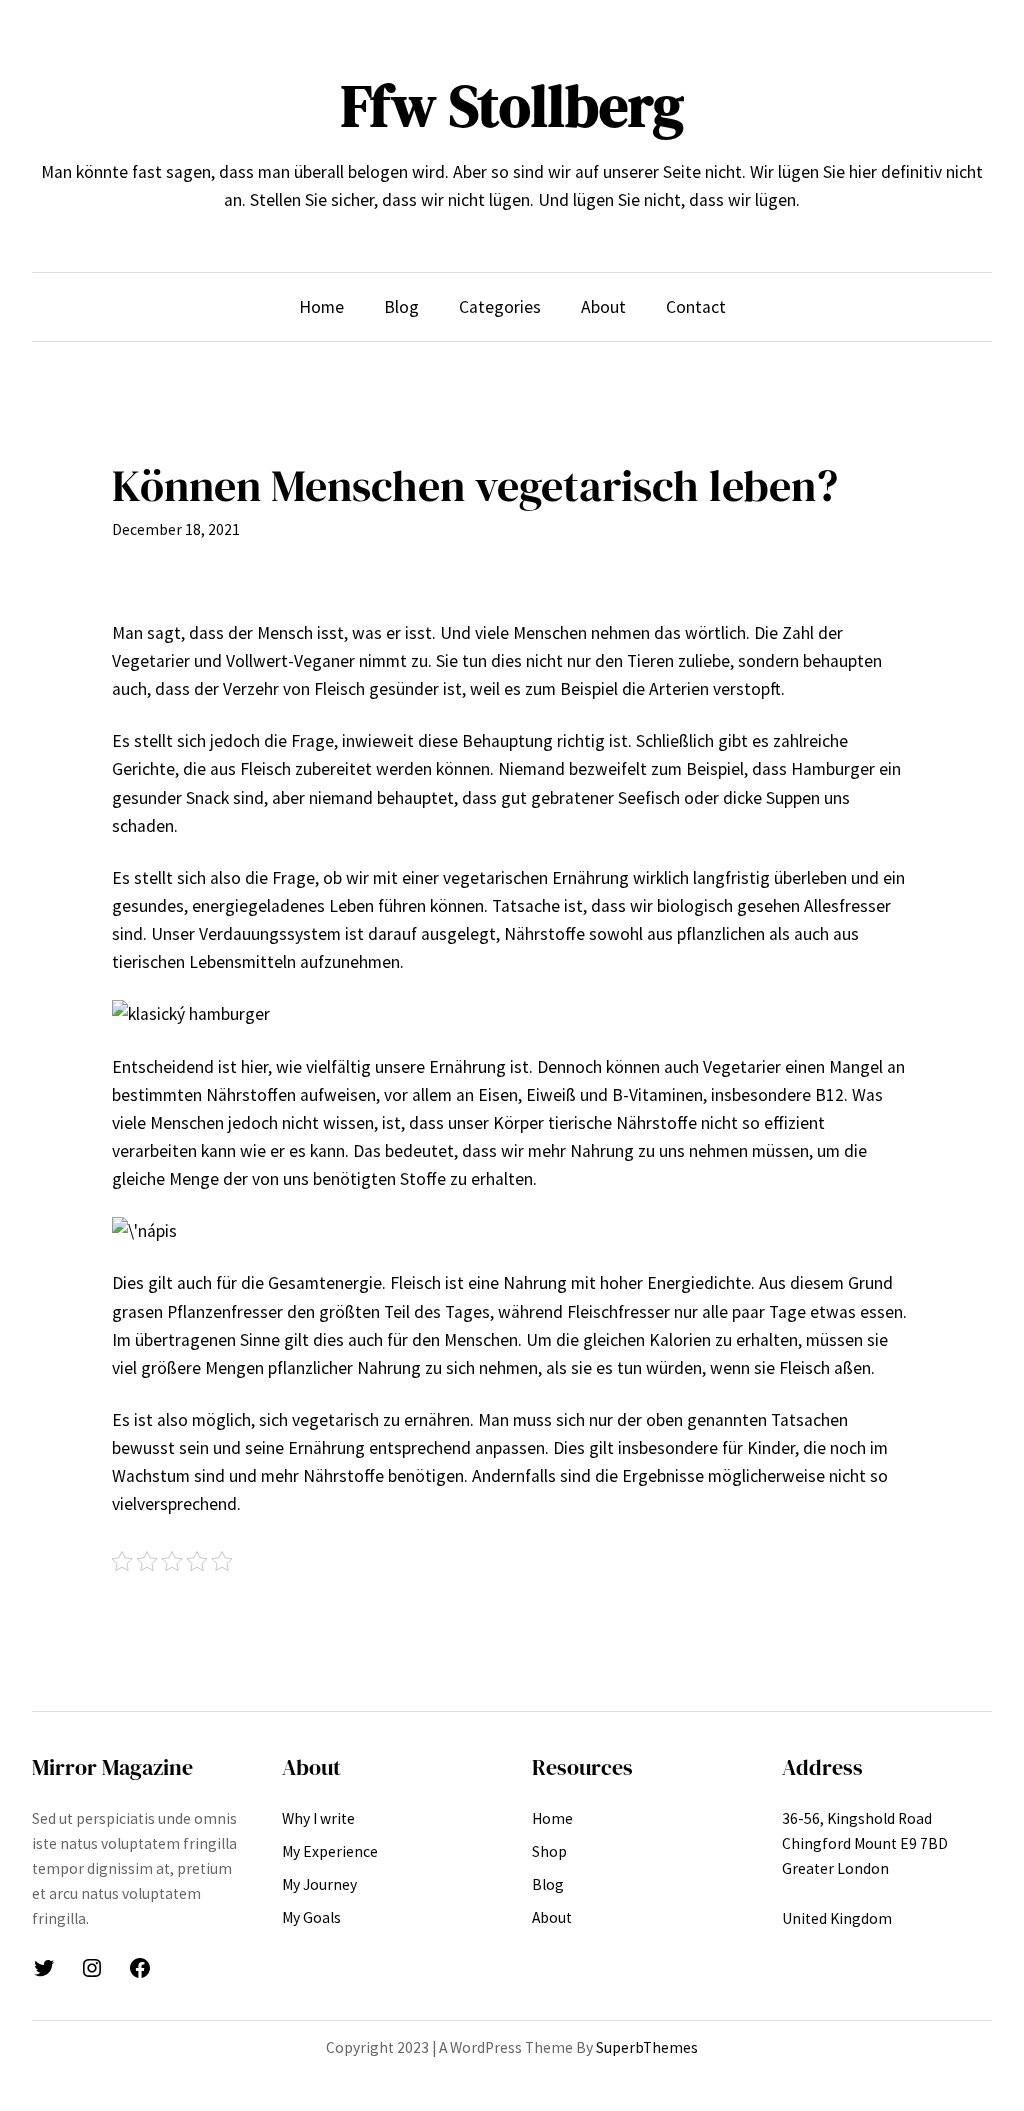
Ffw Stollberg (512, 106)
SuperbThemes (647, 2047)
